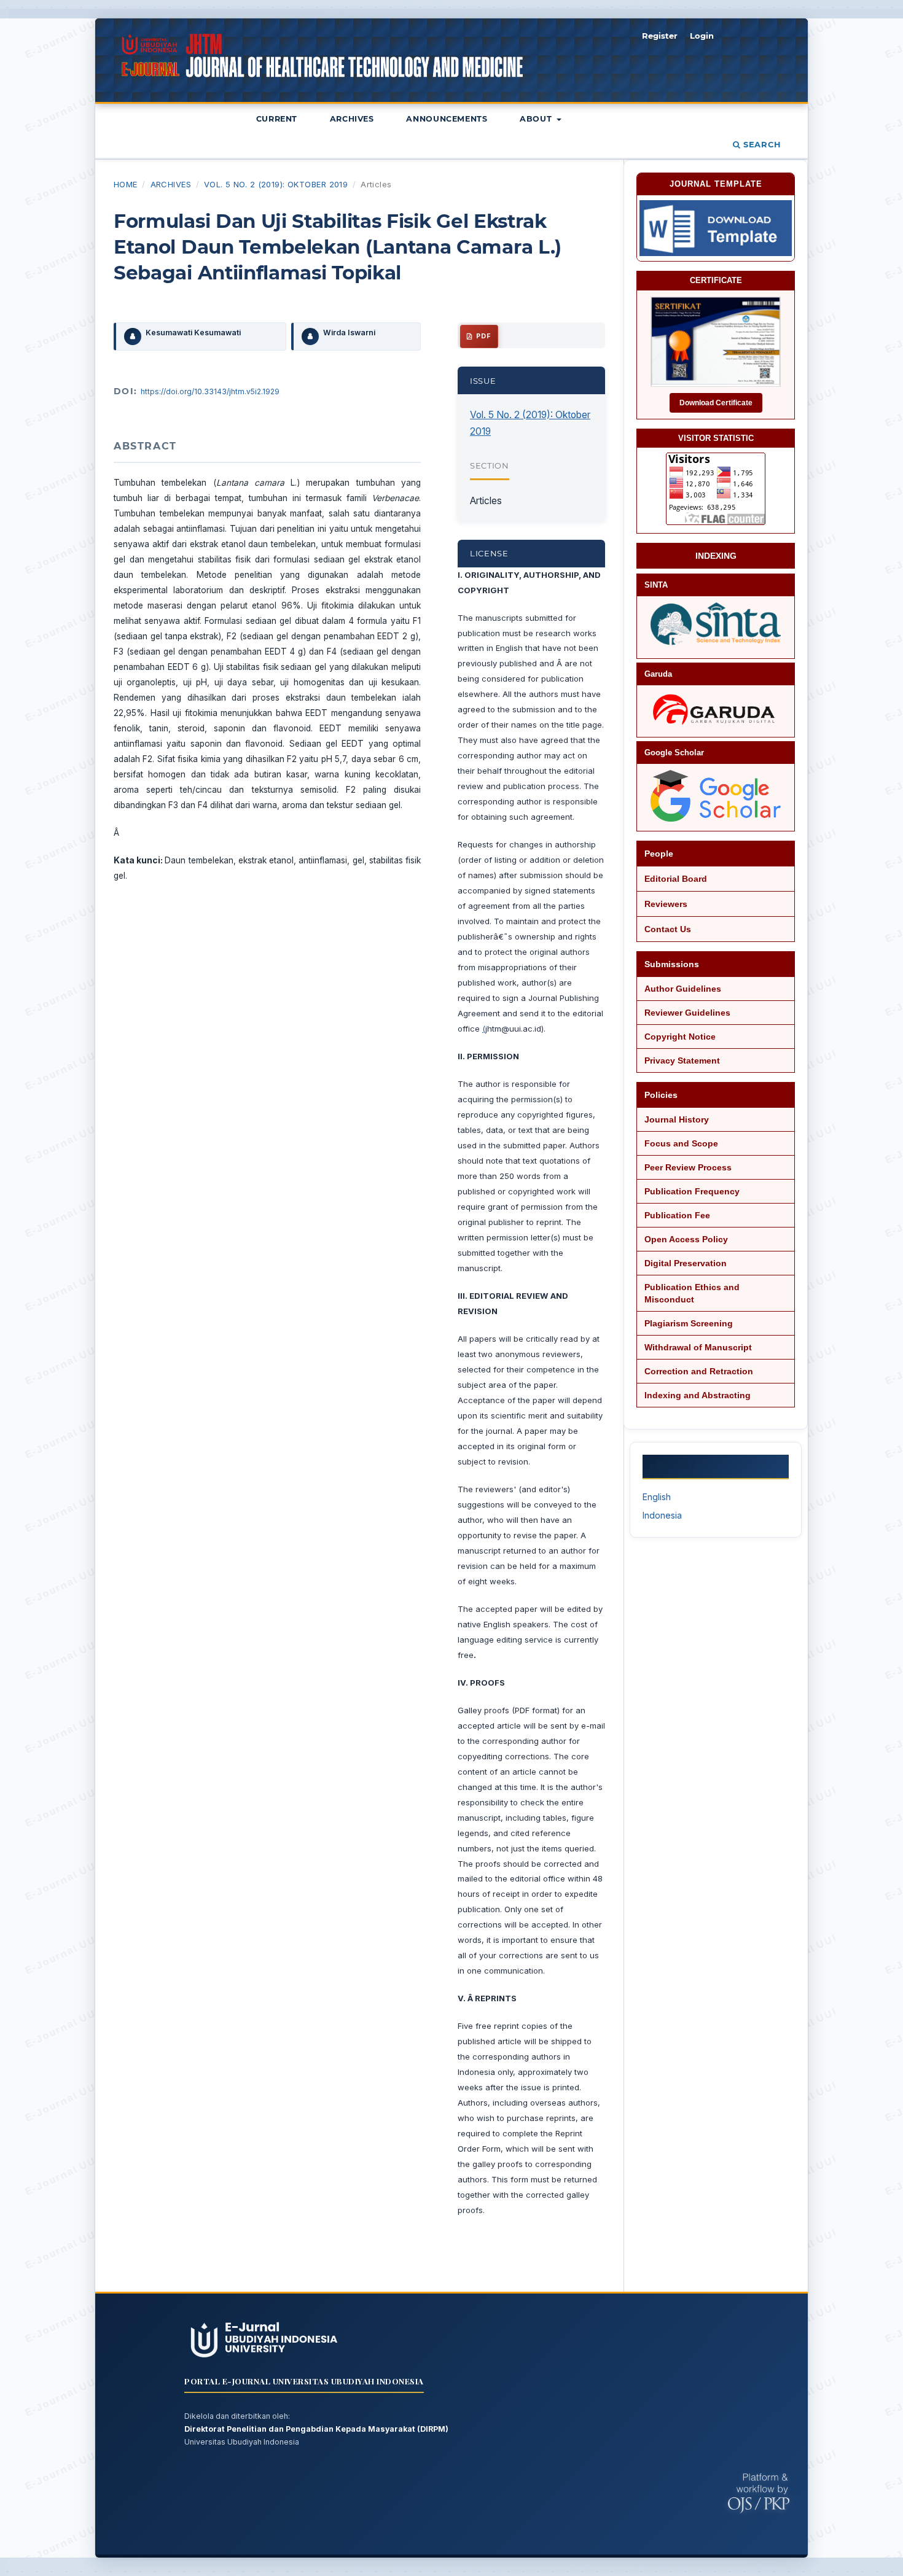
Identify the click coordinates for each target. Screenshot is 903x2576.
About (537, 119)
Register (660, 36)
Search (761, 144)
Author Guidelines (683, 989)
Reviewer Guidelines (687, 1013)
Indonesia (662, 1515)
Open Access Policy (686, 1239)
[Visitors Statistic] (716, 489)
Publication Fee (677, 1215)
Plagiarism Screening (689, 1323)
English (657, 1497)
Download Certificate (716, 403)
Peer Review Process (688, 1167)
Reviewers (666, 904)
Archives (352, 119)
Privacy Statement (682, 1060)
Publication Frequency (692, 1191)
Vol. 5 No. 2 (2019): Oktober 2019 (276, 184)
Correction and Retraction (699, 1371)
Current (277, 119)
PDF (482, 336)
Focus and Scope (681, 1143)
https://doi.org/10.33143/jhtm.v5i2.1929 (210, 391)
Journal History (677, 1119)
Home (126, 184)
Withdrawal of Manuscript (698, 1347)
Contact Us (668, 929)
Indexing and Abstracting (698, 1395)
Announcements (447, 119)
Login (702, 36)
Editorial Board (676, 879)
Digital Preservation (686, 1263)
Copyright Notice (680, 1037)
